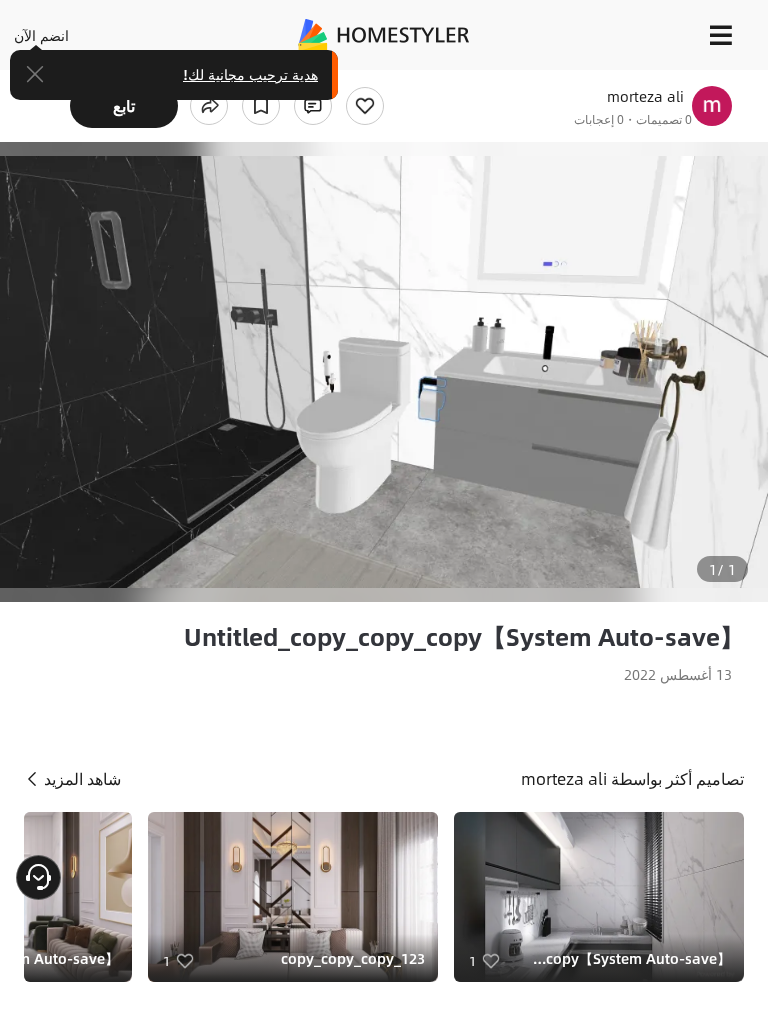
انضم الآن (41, 35)
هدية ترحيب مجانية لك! (250, 74)
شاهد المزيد (80, 778)
